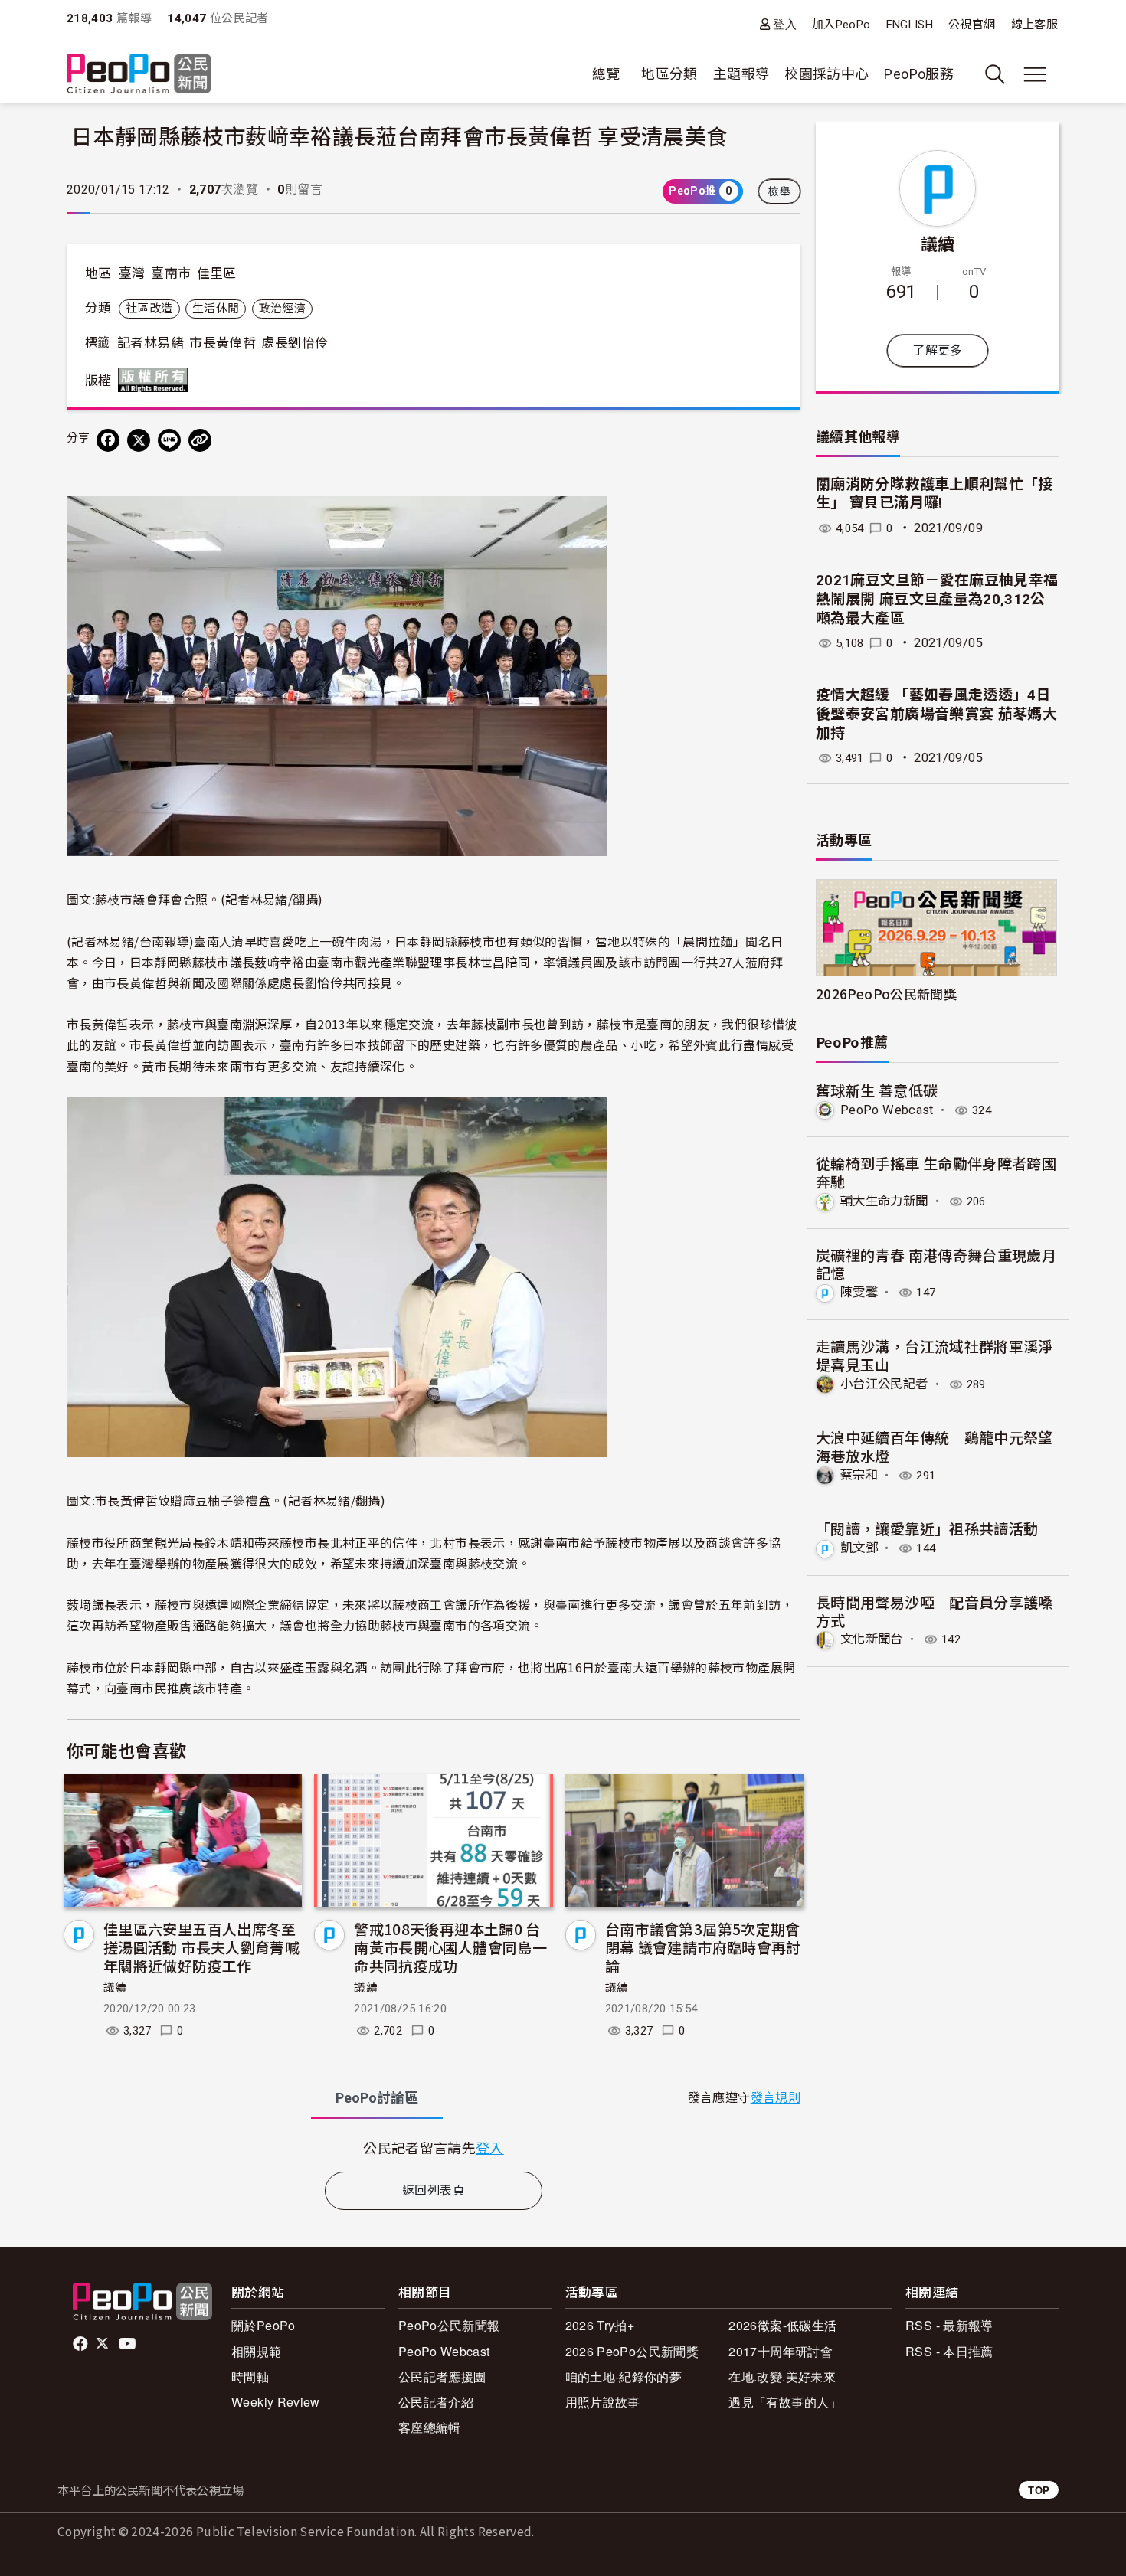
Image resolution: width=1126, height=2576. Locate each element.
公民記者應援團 (442, 2377)
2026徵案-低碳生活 (782, 2325)
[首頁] (139, 75)
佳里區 (217, 273)
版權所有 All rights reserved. (156, 380)
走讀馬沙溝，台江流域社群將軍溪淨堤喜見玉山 (935, 1355)
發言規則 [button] (776, 2098)
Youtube (129, 2344)
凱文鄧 (859, 1548)
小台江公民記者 (884, 1384)
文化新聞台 (872, 1639)
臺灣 (132, 273)
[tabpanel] (434, 2148)
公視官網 (972, 25)
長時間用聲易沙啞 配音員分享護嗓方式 (935, 1611)
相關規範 (256, 2351)
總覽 (606, 74)
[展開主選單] (1035, 74)
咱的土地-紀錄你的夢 (624, 2377)
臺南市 (171, 273)
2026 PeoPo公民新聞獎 (632, 2351)
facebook (82, 2344)
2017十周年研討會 (781, 2351)
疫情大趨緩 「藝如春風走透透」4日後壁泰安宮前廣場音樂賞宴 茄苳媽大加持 (936, 714)
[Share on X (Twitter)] (139, 440)
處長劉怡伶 (295, 343)
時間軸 (250, 2377)
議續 (115, 1988)
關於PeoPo (263, 2325)
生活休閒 (216, 309)
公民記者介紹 (436, 2402)
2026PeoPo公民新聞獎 (886, 994)
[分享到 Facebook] (108, 440)
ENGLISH (910, 25)
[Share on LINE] (169, 440)
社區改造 (149, 309)
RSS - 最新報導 (949, 2325)
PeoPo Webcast (887, 1110)
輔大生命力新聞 (884, 1201)
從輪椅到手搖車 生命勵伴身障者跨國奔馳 (936, 1172)
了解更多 (937, 350)
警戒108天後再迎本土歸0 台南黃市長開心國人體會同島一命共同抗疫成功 (450, 1947)
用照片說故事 (603, 2402)
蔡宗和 (859, 1475)
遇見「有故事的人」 (785, 2402)
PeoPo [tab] (377, 2098)
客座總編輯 (430, 2427)
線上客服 (1034, 25)
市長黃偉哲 (223, 343)
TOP (1039, 2490)
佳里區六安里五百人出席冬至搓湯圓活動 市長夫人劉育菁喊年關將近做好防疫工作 (201, 1947)
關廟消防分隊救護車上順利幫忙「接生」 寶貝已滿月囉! (935, 494)
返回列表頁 (434, 2190)
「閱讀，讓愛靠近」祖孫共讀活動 (927, 1528)
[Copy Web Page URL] (200, 440)
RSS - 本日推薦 (949, 2351)
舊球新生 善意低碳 (877, 1090)
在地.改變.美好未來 (782, 2377)
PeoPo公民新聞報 (449, 2325)
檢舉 (779, 191)
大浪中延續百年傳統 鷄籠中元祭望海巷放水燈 (935, 1446)
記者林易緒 (151, 343)
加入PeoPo (841, 25)
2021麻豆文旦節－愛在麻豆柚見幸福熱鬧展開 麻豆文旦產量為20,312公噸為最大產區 (937, 599)
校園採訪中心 (826, 74)
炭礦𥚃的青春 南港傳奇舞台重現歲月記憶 (936, 1264)
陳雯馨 (859, 1292)
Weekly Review (276, 2402)
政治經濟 (282, 309)
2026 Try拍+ (600, 2325)
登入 (785, 24)
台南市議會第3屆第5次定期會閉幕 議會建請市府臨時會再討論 (703, 1947)
